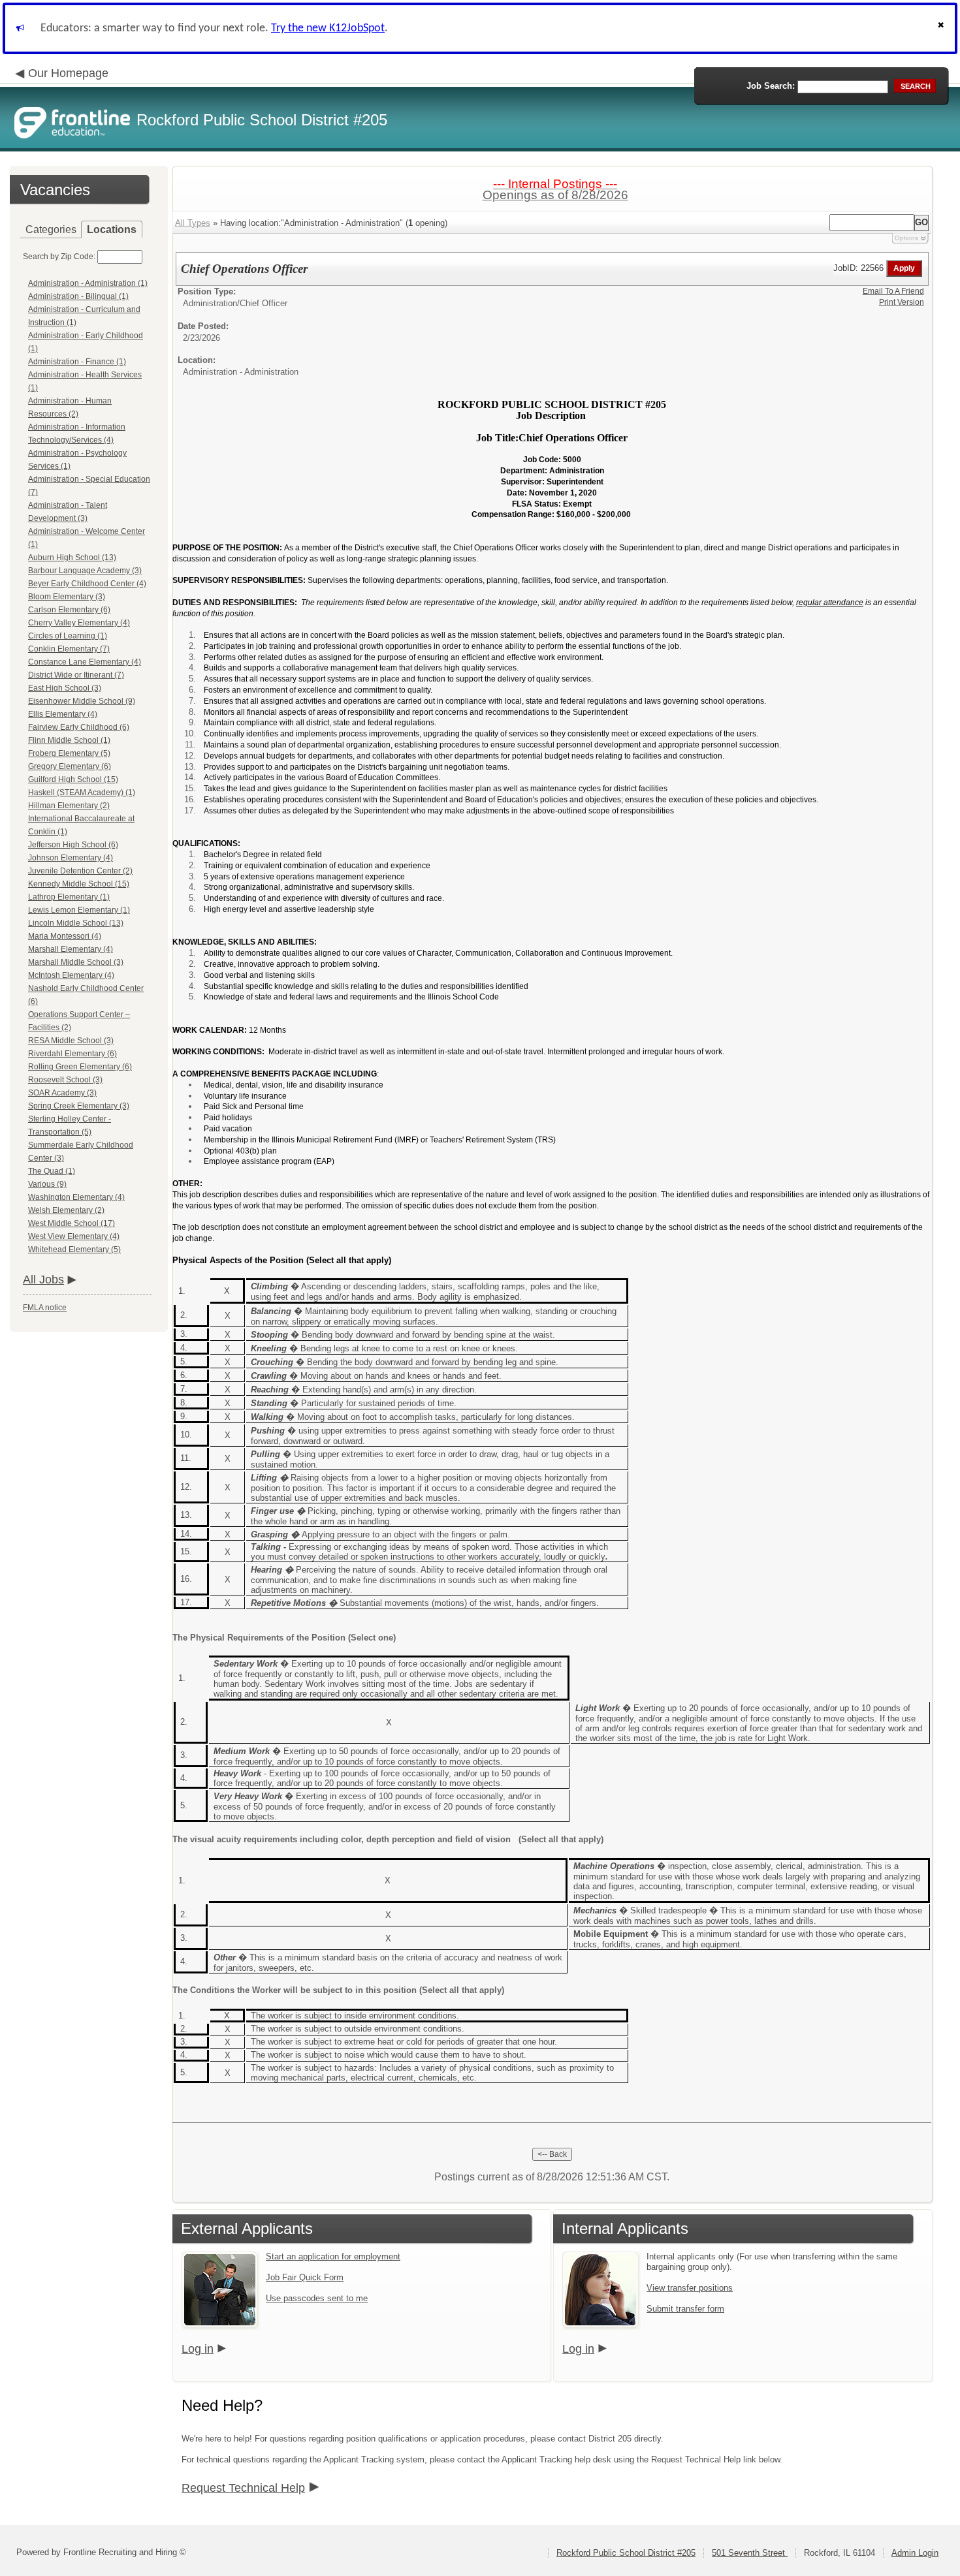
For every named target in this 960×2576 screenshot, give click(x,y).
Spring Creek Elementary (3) (79, 1106)
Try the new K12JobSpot (328, 28)
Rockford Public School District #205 (626, 2553)
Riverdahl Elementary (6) (72, 1054)
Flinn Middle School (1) (69, 740)
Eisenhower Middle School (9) (82, 701)
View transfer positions (690, 2288)
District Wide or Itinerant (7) (76, 675)
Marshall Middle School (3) (76, 962)
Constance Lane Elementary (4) (85, 662)
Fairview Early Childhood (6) (79, 727)
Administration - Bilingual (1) (78, 296)
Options (906, 238)
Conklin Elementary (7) (69, 649)
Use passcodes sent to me (317, 2298)
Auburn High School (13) (72, 558)
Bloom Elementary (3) (67, 597)
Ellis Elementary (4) (63, 714)
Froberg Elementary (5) (69, 753)
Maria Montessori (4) (65, 936)
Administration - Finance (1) (77, 362)
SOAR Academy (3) (62, 1093)
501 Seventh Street (750, 2553)
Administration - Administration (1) (88, 283)
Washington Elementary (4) (76, 1197)
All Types (193, 223)
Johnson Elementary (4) (71, 858)
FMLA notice (45, 1308)
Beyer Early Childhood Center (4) (87, 584)
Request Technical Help (243, 2488)
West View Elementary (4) (74, 1236)
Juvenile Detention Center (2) (80, 871)
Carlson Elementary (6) (69, 610)
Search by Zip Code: (59, 257)
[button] (942, 28)
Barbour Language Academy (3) (85, 571)
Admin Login (915, 2553)
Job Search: (771, 86)
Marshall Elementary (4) (71, 949)
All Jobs (43, 1280)
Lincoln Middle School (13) (76, 923)
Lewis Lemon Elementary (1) (79, 910)
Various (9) (47, 1184)
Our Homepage (68, 73)
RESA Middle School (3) (71, 1041)
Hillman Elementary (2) (69, 806)
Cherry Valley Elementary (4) (79, 623)
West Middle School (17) (72, 1223)
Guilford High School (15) (73, 779)
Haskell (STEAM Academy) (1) (82, 793)
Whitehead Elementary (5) (74, 1249)
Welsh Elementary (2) (66, 1210)
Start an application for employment (333, 2256)
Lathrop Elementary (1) (69, 897)
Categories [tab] (51, 229)
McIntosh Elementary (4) (71, 975)
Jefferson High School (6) (73, 845)
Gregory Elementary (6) (70, 766)
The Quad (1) (52, 1171)
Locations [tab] (112, 229)
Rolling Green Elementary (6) (80, 1067)
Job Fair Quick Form (305, 2277)
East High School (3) (65, 688)
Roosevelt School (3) (65, 1080)
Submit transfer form (685, 2309)
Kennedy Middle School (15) (79, 884)
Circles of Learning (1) (68, 636)
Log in (198, 2349)
